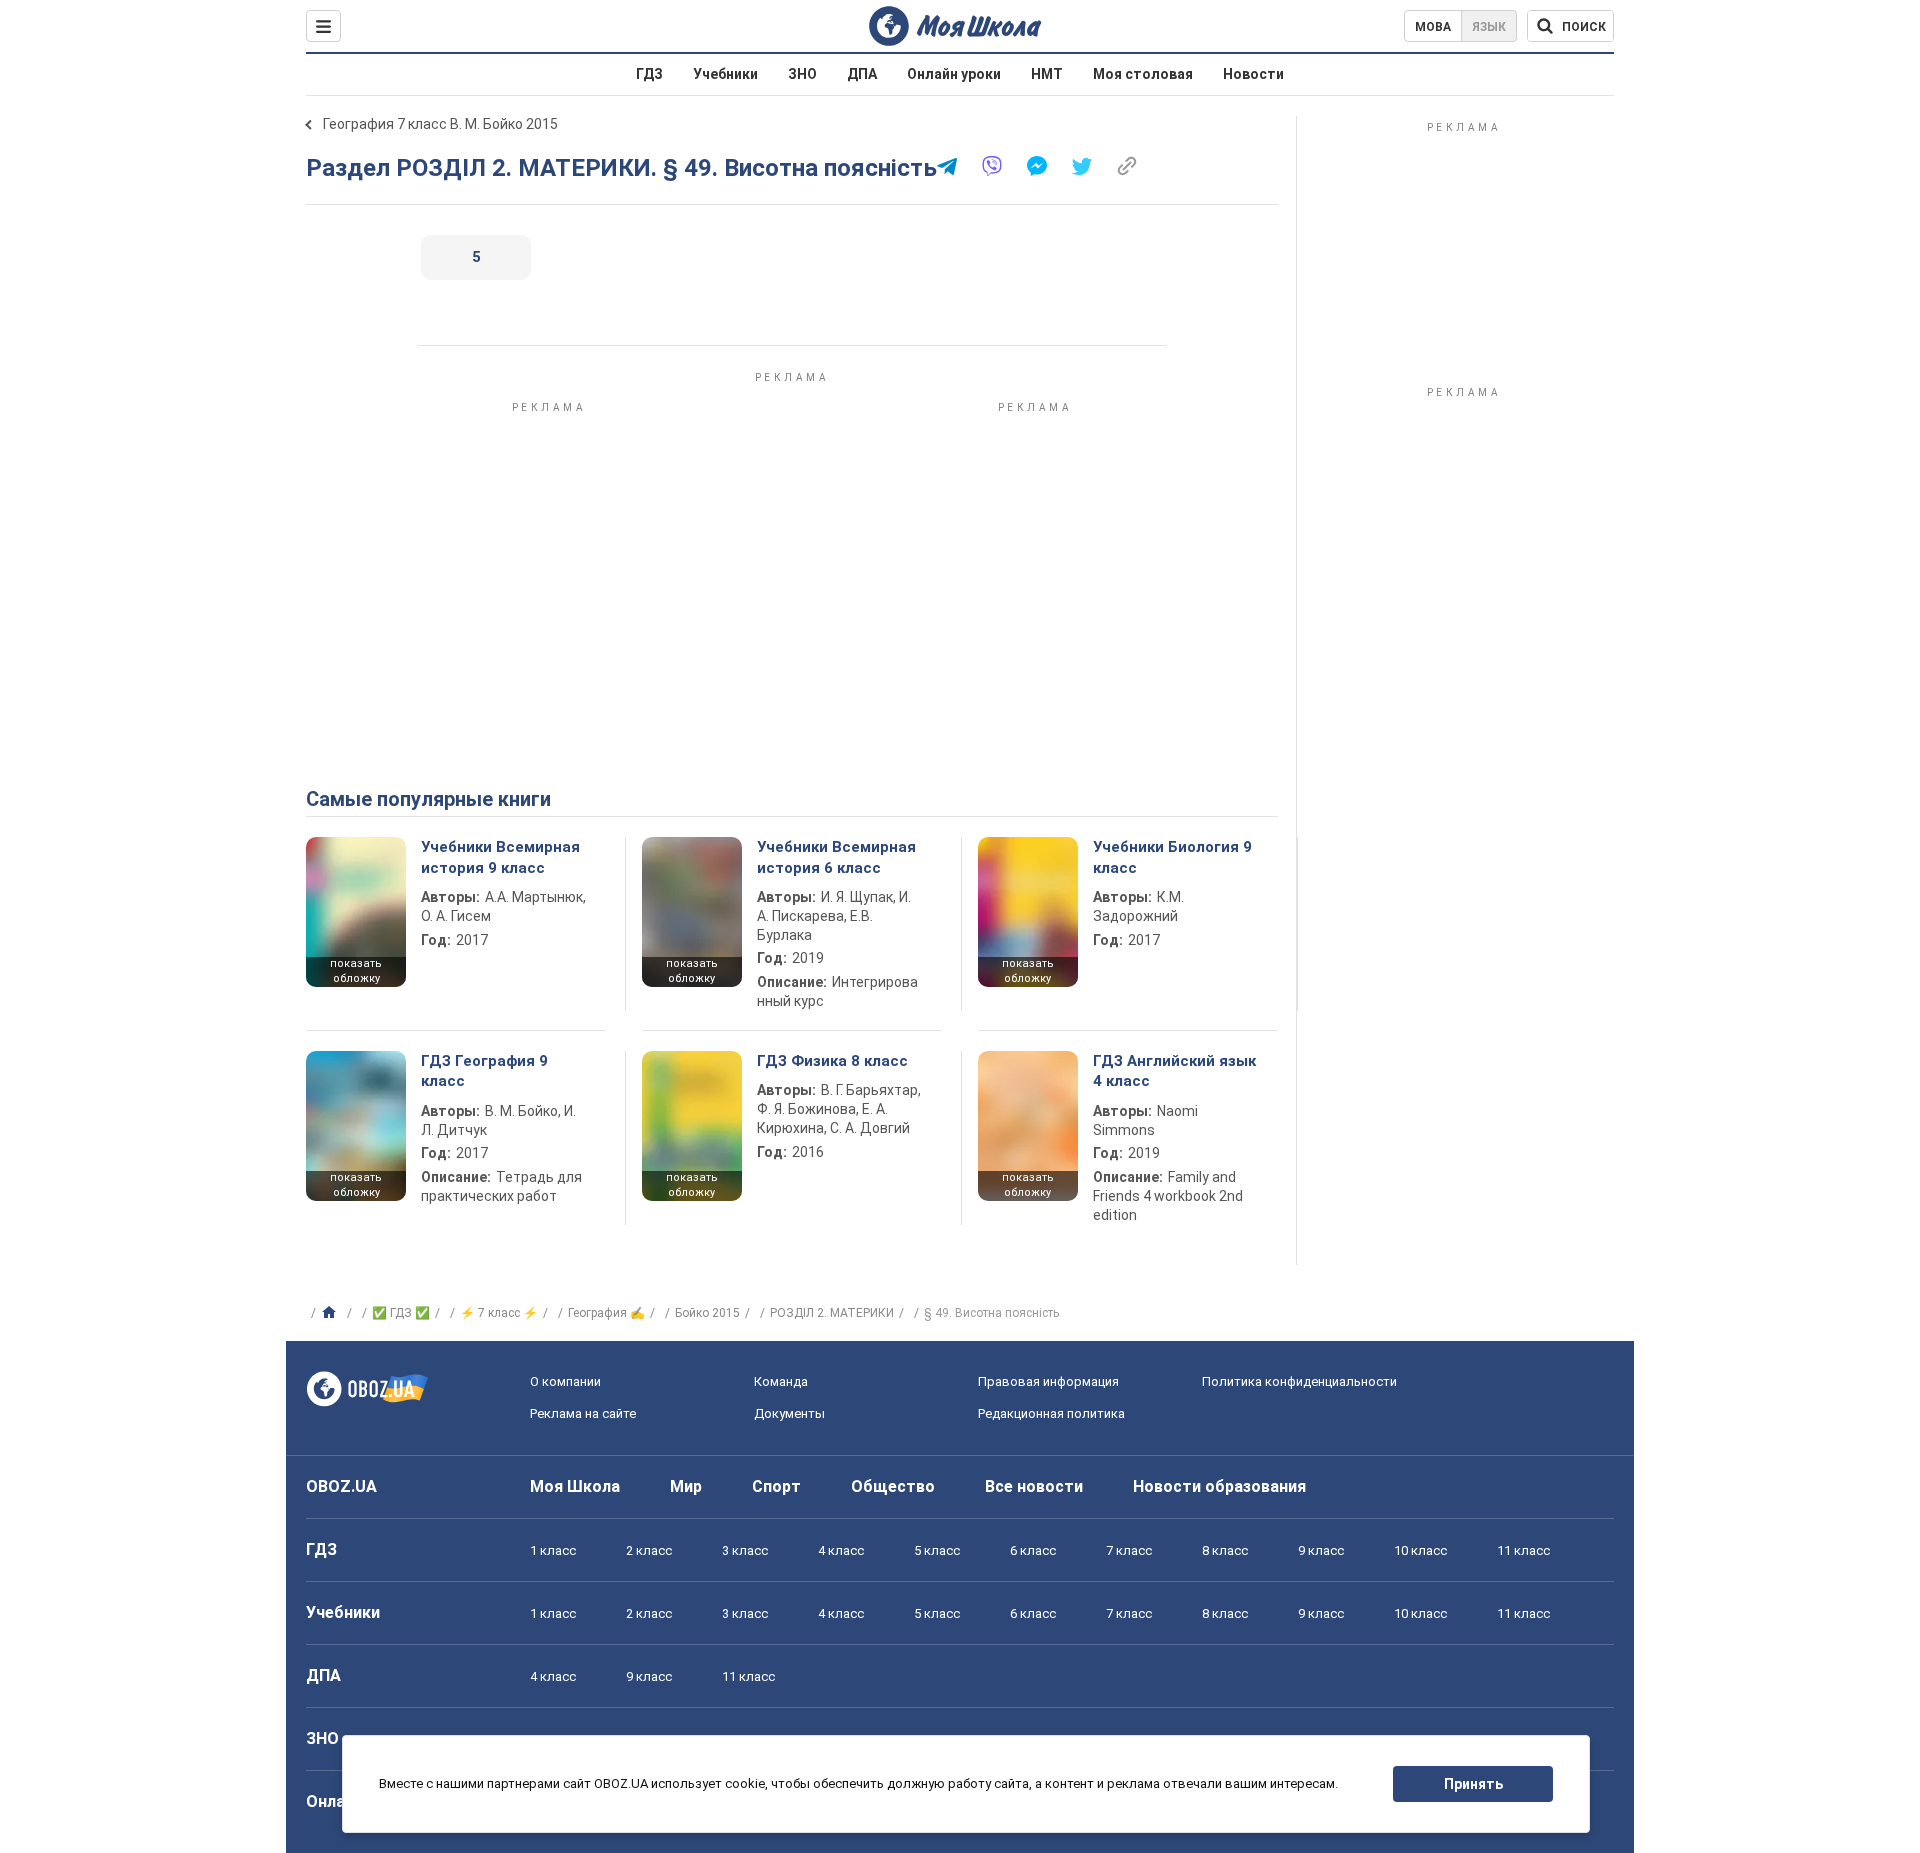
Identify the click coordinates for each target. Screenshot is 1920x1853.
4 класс (841, 1550)
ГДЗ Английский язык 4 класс (1174, 1071)
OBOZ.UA (341, 1486)
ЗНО (802, 74)
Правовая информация (1048, 1381)
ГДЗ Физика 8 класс (832, 1061)
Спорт (776, 1486)
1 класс (553, 1550)
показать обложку (356, 971)
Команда (781, 1381)
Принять (1473, 1784)
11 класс (1523, 1550)
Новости (1253, 74)
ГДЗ (649, 74)
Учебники (725, 74)
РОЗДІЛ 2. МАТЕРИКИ (832, 1313)
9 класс (1321, 1550)
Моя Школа (575, 1486)
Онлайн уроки (954, 74)
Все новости (1034, 1486)
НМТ (1047, 74)
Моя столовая (1143, 74)
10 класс (1420, 1550)
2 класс (649, 1550)
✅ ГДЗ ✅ (401, 1313)
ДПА (862, 74)
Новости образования (1219, 1486)
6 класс (1033, 1550)
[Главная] (331, 1313)
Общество (893, 1486)
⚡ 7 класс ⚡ (499, 1313)
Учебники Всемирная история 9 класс (500, 857)
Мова (1433, 27)
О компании (565, 1381)
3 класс (745, 1550)
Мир (686, 1486)
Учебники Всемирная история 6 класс (836, 857)
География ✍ (606, 1313)
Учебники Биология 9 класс (1172, 857)
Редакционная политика (1051, 1413)
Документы (789, 1413)
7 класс (1129, 1550)
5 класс (937, 1550)
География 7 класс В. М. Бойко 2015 (440, 124)
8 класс (1225, 1550)
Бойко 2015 (707, 1313)
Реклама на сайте (583, 1413)
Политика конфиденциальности (1299, 1381)
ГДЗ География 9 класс (484, 1071)
